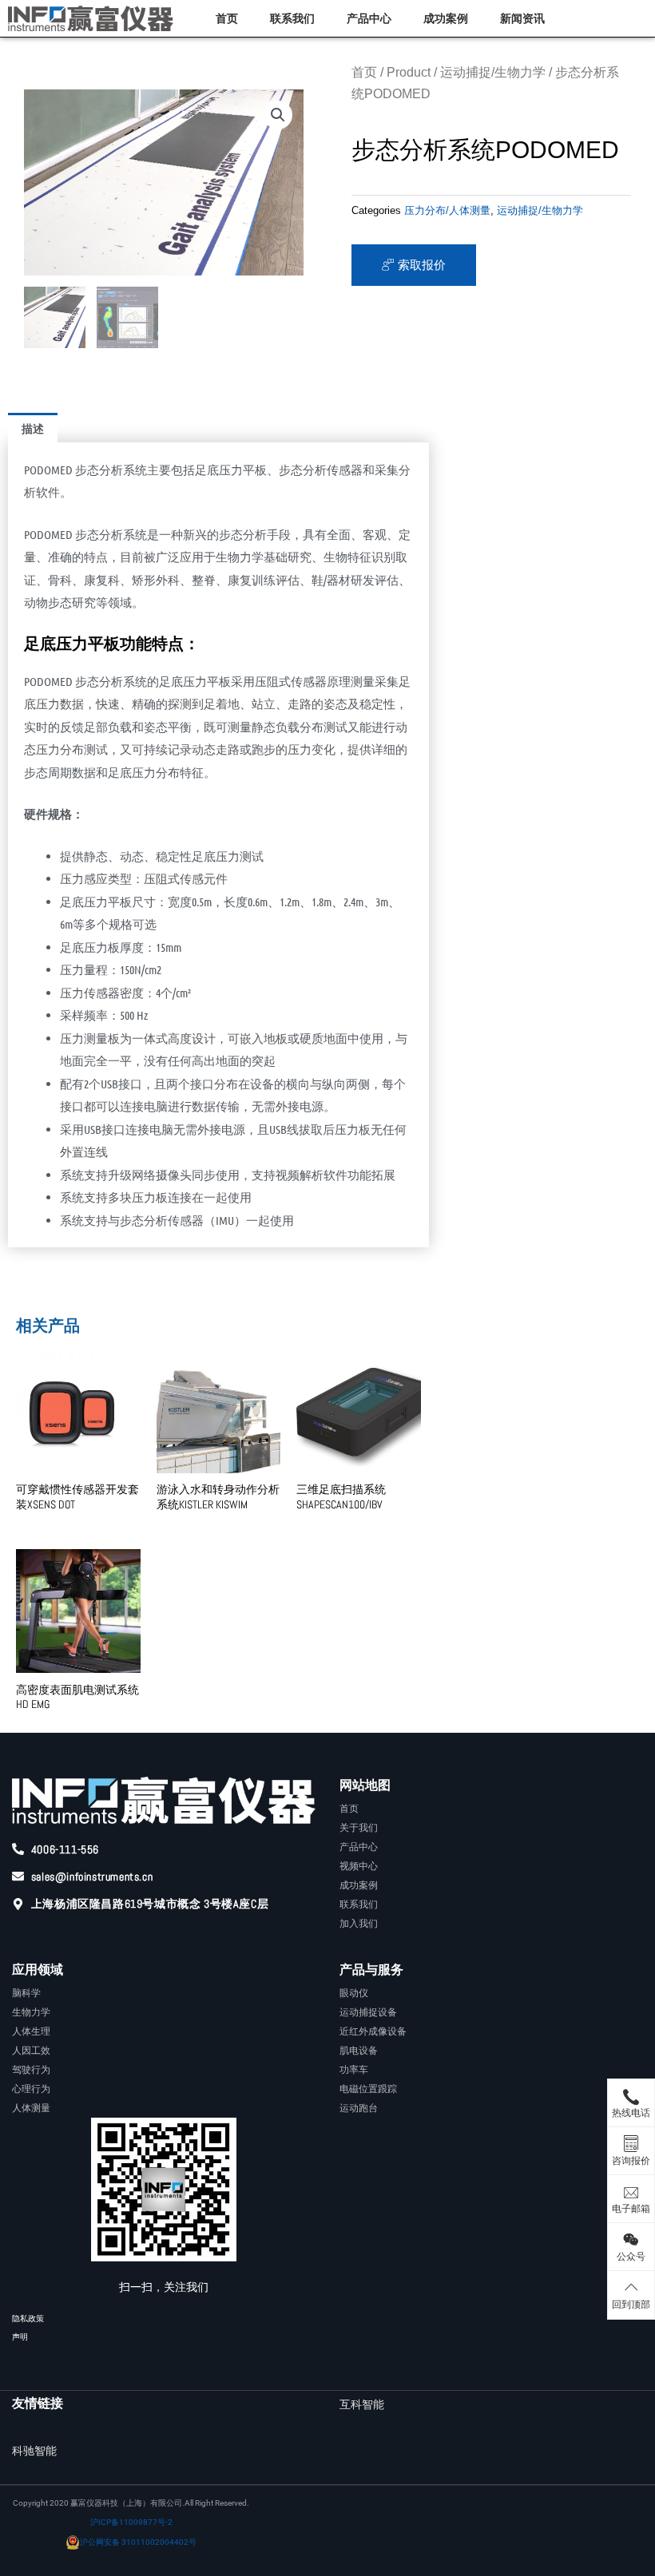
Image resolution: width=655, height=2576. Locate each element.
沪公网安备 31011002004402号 (138, 2542)
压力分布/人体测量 (447, 211)
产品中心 (369, 18)
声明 (20, 2337)
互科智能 (362, 2404)
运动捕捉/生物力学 (493, 72)
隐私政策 (28, 2318)
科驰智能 (34, 2451)
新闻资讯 (522, 18)
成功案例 (446, 18)
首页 (227, 18)
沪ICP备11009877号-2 (131, 2522)
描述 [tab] (33, 428)
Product (409, 72)
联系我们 (292, 18)
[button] (278, 115)
